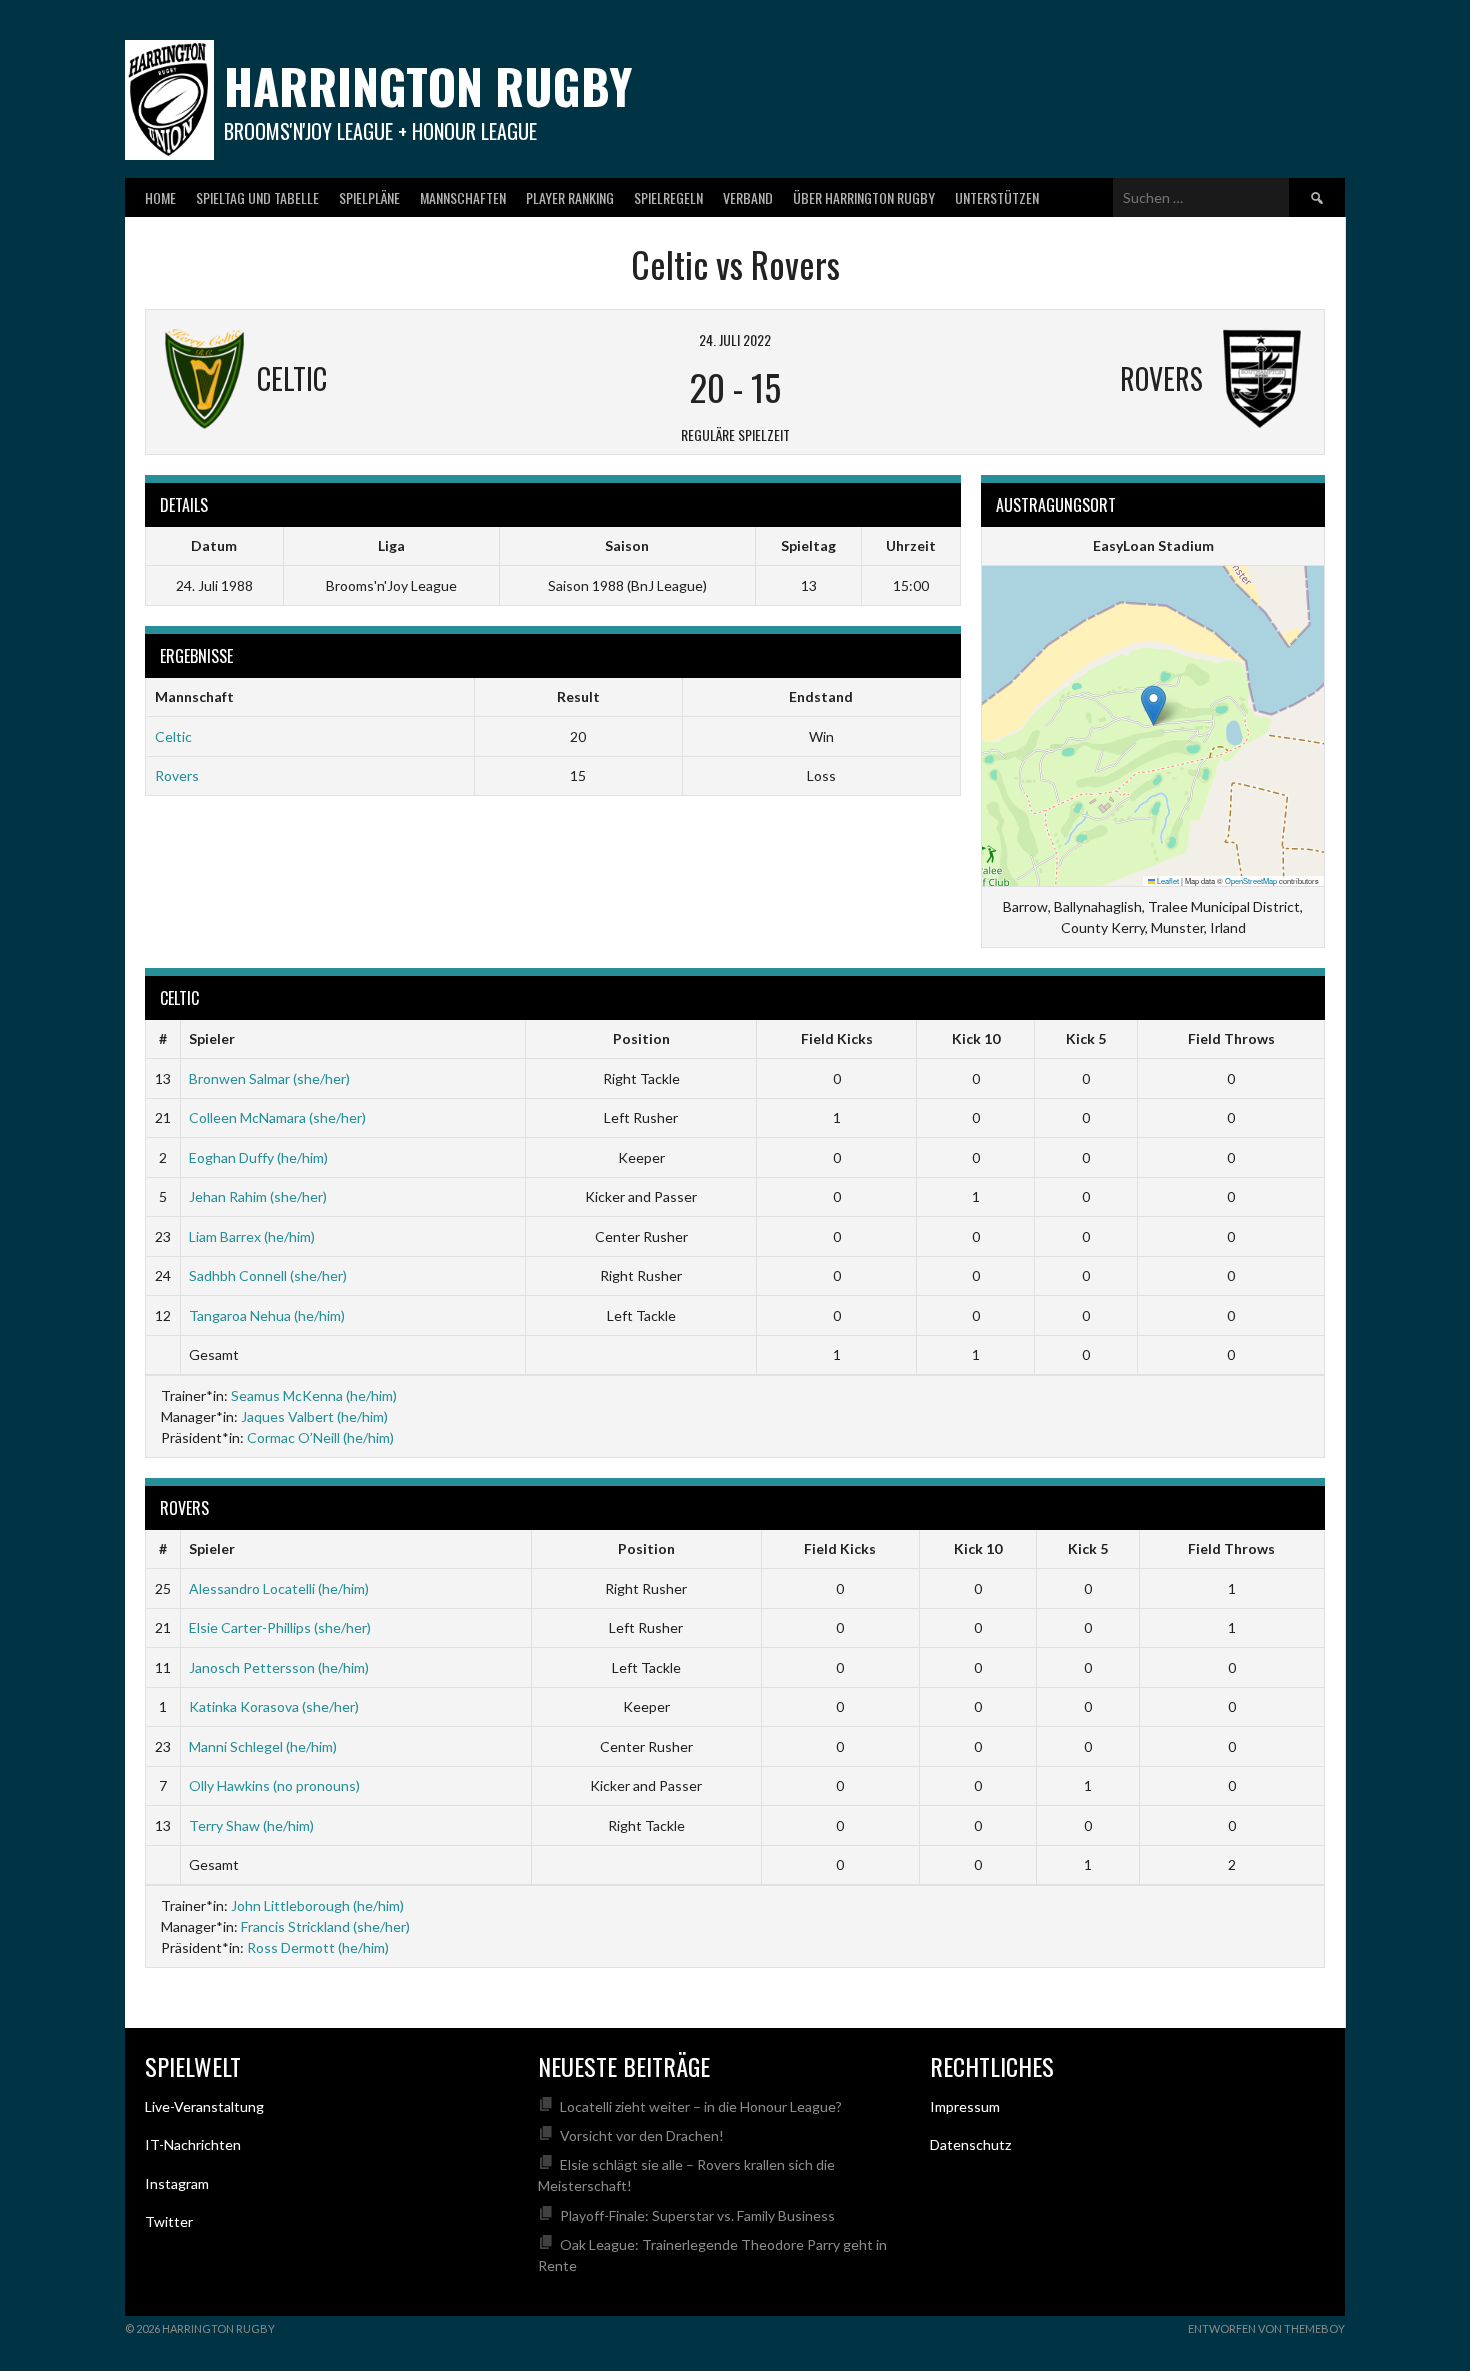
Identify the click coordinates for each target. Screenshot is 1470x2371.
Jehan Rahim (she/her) (258, 1196)
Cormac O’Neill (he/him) (320, 1437)
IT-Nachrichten (193, 2144)
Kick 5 (1086, 1038)
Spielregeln (668, 197)
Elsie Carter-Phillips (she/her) (280, 1627)
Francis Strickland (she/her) (325, 1926)
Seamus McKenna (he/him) (314, 1395)
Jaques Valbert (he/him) (314, 1416)
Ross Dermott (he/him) (318, 1947)
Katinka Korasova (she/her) (274, 1706)
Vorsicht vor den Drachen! (642, 2135)
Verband (748, 197)
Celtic (173, 736)
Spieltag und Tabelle (257, 197)
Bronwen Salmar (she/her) (269, 1078)
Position (641, 1038)
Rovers (177, 775)
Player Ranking (570, 197)
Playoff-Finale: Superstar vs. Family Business (697, 2215)
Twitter (169, 2221)
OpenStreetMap (1251, 880)
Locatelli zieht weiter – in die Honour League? (701, 2106)
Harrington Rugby (428, 85)
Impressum (965, 2106)
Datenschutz (970, 2144)
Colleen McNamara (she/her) (277, 1117)
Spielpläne (369, 197)
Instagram (177, 2183)
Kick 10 (976, 1038)
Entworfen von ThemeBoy (1266, 2328)
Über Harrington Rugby (864, 197)
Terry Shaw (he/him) (251, 1825)
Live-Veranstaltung (204, 2106)
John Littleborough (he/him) (317, 1905)
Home (160, 197)
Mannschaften (463, 197)
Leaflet (1167, 880)
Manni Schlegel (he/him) (263, 1746)
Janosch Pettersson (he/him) (279, 1667)
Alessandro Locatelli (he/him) (279, 1588)
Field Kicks (837, 1038)
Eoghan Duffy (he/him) (258, 1157)
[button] (1153, 705)
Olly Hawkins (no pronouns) (274, 1785)
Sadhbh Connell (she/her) (268, 1275)
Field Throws (1231, 1038)
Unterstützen (997, 197)
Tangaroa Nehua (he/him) (267, 1315)
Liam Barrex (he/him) (252, 1236)
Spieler (212, 1038)
